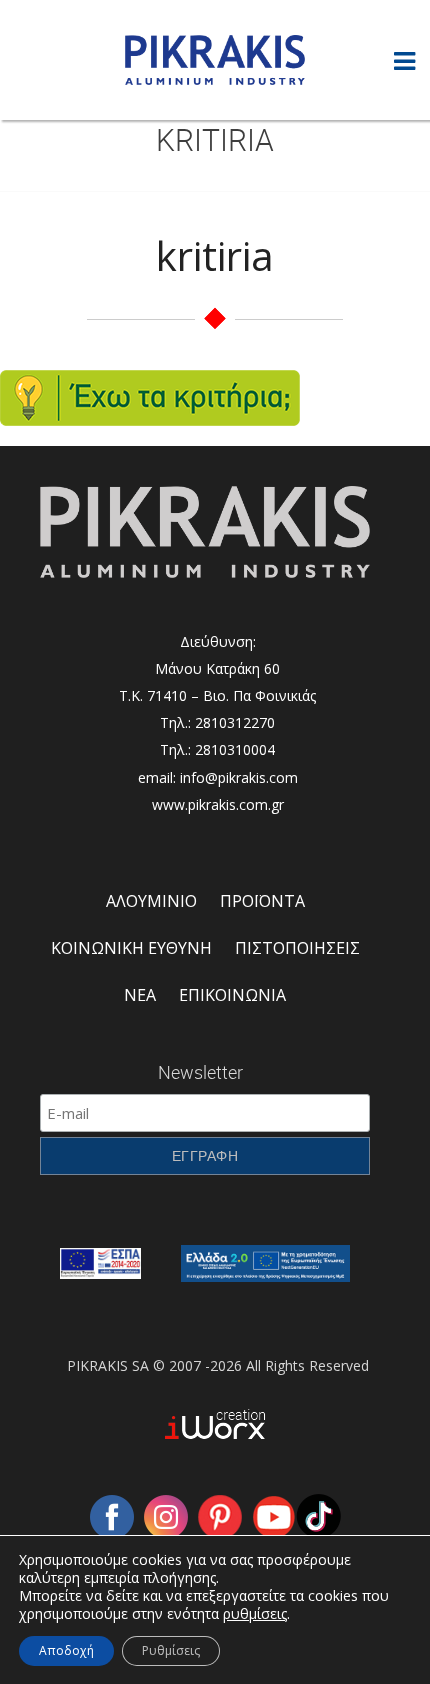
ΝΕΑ (140, 995)
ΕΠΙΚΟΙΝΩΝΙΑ (232, 995)
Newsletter (200, 1072)
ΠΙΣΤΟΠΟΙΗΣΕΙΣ (297, 948)
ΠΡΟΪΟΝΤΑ (262, 901)
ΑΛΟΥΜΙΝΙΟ (151, 901)
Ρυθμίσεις (171, 1650)
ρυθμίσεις (255, 1614)
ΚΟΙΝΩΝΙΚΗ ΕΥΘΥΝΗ (131, 948)
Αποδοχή (66, 1650)
